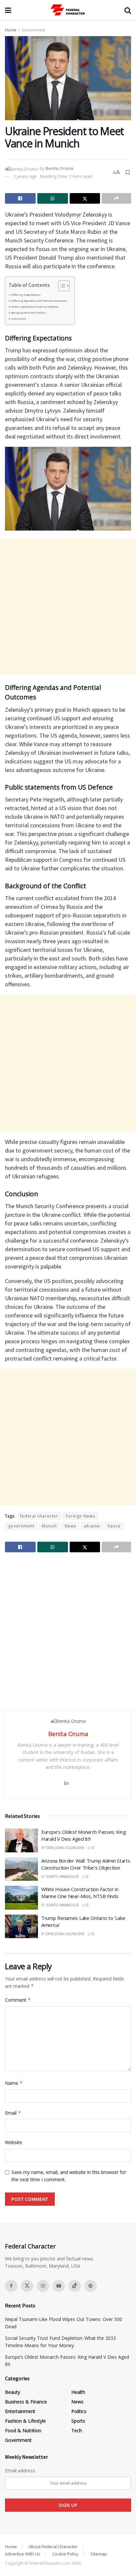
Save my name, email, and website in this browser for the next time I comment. (69, 2176)
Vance (114, 1526)
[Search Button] (128, 10)
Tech (77, 2430)
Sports (78, 2421)
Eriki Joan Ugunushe (65, 1848)
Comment (18, 2000)
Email (13, 2113)
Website (14, 2142)
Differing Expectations (26, 295)
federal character (39, 1516)
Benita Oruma (59, 168)
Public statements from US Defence (35, 307)
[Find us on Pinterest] (90, 2286)
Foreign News (80, 1516)
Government (34, 30)
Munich (50, 1526)
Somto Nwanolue (62, 1877)
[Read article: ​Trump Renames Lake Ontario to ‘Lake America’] (21, 1927)
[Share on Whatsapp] (53, 198)
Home (11, 30)
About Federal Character (53, 2547)
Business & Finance (26, 2402)
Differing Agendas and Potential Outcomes (39, 301)
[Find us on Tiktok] (75, 2286)
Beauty (13, 2392)
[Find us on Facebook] (11, 2286)
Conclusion (19, 319)
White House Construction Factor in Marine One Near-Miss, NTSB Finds (80, 1893)
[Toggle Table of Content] (61, 286)
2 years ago (25, 176)
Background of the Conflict (28, 313)
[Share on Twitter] (85, 198)
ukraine (92, 1526)
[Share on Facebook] (20, 198)
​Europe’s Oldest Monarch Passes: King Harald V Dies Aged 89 (84, 1835)
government (21, 1526)
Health (78, 2392)
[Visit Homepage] (68, 10)
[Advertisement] (68, 606)
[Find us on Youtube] (59, 2286)
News (70, 1526)
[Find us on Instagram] (43, 2286)
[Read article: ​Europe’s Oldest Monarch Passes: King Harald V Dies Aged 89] (21, 1840)
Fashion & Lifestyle (25, 2421)
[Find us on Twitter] (27, 2286)
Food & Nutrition (23, 2430)
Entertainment (20, 2411)
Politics (79, 2411)
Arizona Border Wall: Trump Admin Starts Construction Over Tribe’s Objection (86, 1864)
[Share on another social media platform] (116, 198)
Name (14, 2083)
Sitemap (99, 2554)
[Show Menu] (8, 10)
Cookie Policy (65, 2554)
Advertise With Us (23, 2554)
